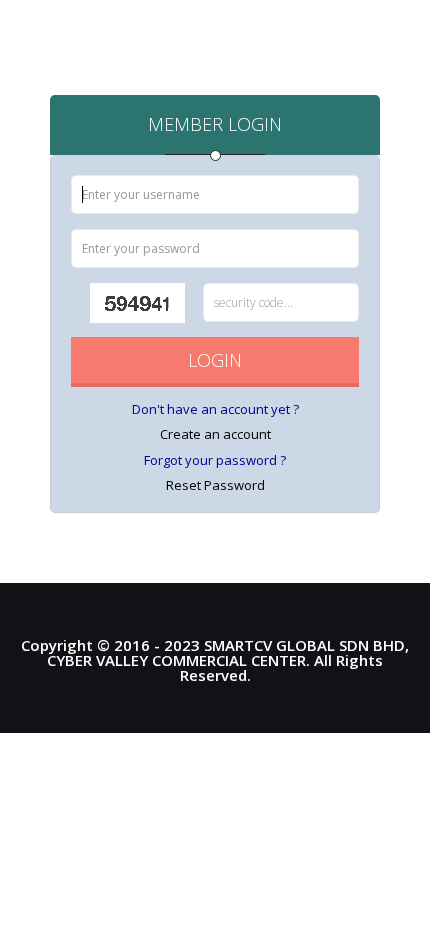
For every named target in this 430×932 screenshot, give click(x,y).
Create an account (215, 434)
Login (215, 360)
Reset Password (215, 485)
